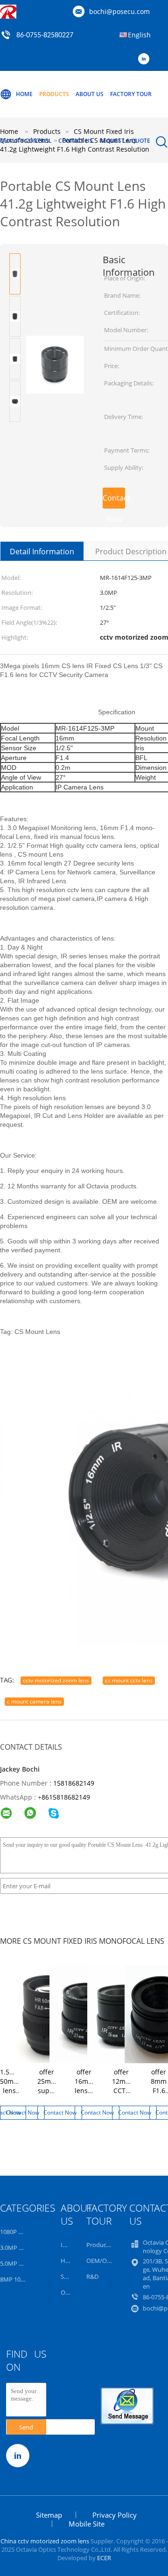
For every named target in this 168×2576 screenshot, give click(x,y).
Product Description (131, 552)
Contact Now (114, 501)
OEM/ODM (101, 2261)
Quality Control (26, 141)
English (139, 35)
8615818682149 (66, 1797)
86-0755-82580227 (45, 35)
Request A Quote (125, 141)
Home (24, 94)
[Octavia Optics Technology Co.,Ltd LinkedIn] (146, 59)
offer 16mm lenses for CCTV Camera (87, 2095)
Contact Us (76, 141)
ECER (104, 2558)
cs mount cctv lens (129, 1680)
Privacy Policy (115, 2515)
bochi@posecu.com (119, 11)
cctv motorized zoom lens (56, 1680)
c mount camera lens (34, 1701)
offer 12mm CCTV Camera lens (124, 2091)
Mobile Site (87, 2524)
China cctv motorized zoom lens (45, 2541)
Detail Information (42, 552)
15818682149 (74, 1783)
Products (54, 94)
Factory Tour (131, 94)
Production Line (108, 2245)
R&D (92, 2276)
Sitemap (49, 2515)
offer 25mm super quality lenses (48, 2091)
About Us (90, 94)
